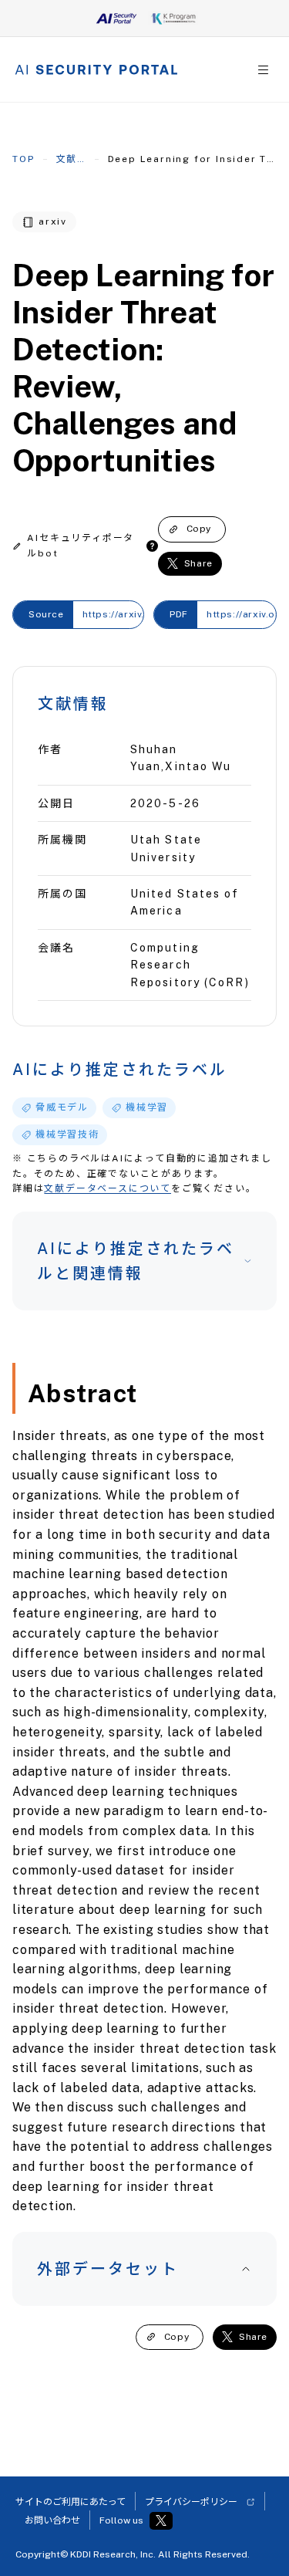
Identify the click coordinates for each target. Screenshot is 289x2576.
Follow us (121, 2520)
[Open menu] (263, 70)
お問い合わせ (52, 2520)
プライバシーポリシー (191, 2502)
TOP (23, 159)
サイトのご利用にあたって (71, 2502)
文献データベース (71, 159)
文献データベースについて (108, 1188)
